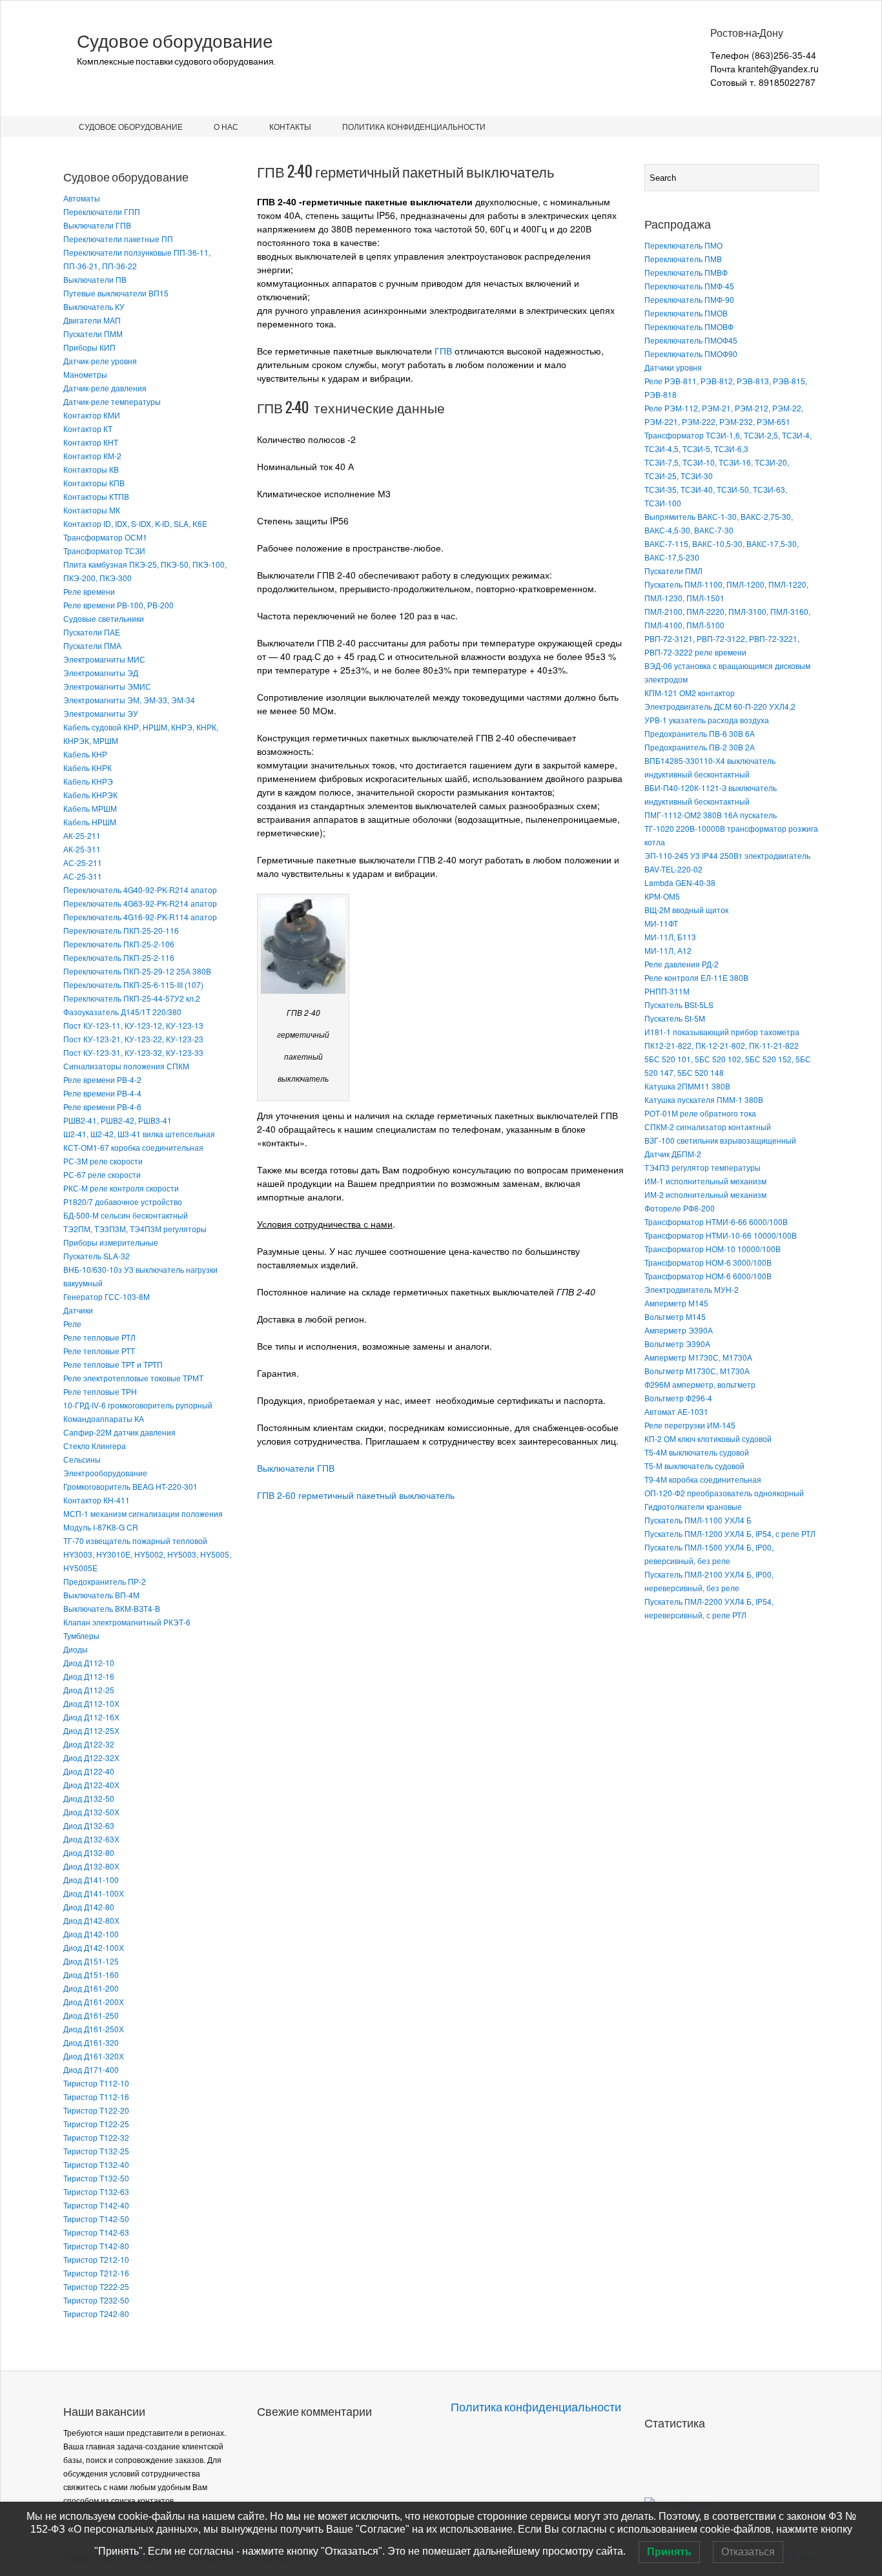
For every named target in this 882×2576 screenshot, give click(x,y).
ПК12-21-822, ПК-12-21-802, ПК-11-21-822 (722, 1045)
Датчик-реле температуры (112, 401)
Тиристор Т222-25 (96, 2286)
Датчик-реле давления (105, 388)
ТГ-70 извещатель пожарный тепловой (135, 1540)
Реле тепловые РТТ (99, 1351)
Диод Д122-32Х (91, 1757)
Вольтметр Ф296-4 (678, 1398)
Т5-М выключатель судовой (694, 1466)
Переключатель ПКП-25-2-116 (119, 957)
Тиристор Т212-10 (96, 2259)
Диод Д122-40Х (91, 1785)
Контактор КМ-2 (92, 456)
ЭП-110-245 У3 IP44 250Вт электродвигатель (727, 855)
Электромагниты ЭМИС (107, 686)
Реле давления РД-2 (682, 964)
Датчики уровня (673, 367)
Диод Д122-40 (89, 1771)
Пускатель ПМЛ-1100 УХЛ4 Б (698, 1520)
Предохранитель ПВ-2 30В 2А (700, 747)
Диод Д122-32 (89, 1744)
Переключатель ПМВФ (686, 272)
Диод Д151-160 (91, 1974)
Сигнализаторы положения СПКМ (126, 1066)
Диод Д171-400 (91, 2069)
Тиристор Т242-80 (96, 2313)
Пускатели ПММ (93, 334)
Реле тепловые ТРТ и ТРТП (113, 1364)
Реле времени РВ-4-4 (102, 1093)
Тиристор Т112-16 (96, 2097)
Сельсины (82, 1459)
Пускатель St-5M (675, 1018)
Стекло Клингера (95, 1446)
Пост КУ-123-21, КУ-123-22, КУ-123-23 (133, 1039)
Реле (72, 1324)
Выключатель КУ (94, 306)
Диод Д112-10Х (91, 1703)
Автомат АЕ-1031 (676, 1411)
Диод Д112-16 (89, 1676)
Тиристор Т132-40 (96, 2164)
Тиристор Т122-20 (96, 2110)
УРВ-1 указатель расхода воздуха (707, 720)
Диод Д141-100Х (94, 1893)
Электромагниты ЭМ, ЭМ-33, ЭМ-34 (129, 700)
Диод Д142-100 (91, 1934)
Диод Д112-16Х (91, 1717)
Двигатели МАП (92, 320)
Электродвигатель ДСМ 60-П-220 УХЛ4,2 (720, 706)
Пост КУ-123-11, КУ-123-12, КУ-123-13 (133, 1025)
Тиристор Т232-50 (96, 2300)
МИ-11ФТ (661, 923)
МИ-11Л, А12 (668, 950)
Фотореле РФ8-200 (680, 1208)
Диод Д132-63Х (91, 1839)
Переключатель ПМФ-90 (689, 299)
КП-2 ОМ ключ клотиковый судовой (708, 1438)
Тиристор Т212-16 (96, 2273)
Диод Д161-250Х (94, 2029)
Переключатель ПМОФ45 (691, 340)
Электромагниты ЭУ (101, 713)
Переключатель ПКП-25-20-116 (121, 930)
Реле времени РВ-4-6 (102, 1107)
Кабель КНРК (87, 768)
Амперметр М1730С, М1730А (698, 1357)
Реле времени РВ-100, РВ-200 (118, 605)
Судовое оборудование (175, 41)
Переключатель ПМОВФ (689, 326)
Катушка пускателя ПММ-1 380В (704, 1099)
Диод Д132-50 (89, 1798)
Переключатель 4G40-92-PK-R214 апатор (140, 890)
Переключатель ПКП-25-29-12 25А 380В (137, 971)
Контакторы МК (92, 510)
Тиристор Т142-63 (96, 2232)
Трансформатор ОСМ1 (105, 537)
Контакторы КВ (91, 469)
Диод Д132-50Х (91, 1812)
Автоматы (82, 198)
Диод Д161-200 (91, 1988)
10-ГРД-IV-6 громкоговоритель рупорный (138, 1405)
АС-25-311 (83, 876)
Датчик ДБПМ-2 (673, 1154)
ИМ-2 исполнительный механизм (705, 1194)
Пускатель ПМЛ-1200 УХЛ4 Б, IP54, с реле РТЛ (730, 1533)
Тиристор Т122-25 (96, 2124)
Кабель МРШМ (90, 808)
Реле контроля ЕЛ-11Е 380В (696, 977)
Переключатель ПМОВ (686, 313)
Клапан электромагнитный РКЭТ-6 (127, 1622)
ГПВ (443, 351)
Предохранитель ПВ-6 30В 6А (700, 733)
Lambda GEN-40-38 (680, 882)
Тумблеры (81, 1635)
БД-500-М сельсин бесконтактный (126, 1215)
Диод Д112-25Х (91, 1730)
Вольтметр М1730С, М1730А (697, 1371)
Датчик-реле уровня (100, 361)
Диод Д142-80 (89, 1907)
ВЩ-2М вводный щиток (686, 910)
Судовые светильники (104, 618)
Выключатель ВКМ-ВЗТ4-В (112, 1608)
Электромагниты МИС (104, 659)
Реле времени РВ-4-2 (102, 1079)
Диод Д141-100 (91, 1880)
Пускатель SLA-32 (97, 1256)
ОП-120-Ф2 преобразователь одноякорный (724, 1493)
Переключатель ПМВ (683, 259)
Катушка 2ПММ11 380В (687, 1086)
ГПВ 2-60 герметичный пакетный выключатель (356, 1495)
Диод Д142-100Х (94, 1947)
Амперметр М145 (676, 1303)
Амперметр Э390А (679, 1330)
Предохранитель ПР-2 (105, 1581)
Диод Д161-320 (91, 2042)
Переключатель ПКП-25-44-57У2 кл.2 (132, 998)
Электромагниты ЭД (101, 673)
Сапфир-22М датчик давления (119, 1432)
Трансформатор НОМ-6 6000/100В (708, 1276)
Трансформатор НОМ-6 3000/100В (708, 1262)
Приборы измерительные (111, 1242)
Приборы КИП (89, 347)
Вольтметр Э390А (677, 1344)
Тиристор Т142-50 (96, 2219)
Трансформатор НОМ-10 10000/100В (713, 1249)
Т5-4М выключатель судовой (697, 1452)
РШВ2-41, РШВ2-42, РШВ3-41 (118, 1120)
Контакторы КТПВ (96, 496)
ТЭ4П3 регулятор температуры (703, 1167)
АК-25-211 (82, 835)
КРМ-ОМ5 (662, 896)
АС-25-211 (83, 862)
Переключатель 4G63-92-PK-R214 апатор (140, 903)
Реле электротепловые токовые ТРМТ (133, 1378)
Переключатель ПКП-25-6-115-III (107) (133, 984)
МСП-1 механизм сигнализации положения (143, 1513)
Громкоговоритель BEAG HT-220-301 (130, 1486)
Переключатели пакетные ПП (118, 239)
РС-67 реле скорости (102, 1174)
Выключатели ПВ (95, 279)
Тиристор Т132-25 (96, 2151)
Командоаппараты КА (104, 1418)
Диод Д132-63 (89, 1825)
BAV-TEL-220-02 (673, 869)
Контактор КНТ (91, 442)
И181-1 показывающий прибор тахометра (722, 1032)
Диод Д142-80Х (91, 1920)
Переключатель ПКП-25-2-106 (119, 944)
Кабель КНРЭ (88, 781)
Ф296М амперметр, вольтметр (700, 1384)
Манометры (85, 374)
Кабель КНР (85, 754)
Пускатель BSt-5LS (679, 1005)
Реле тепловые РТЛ (99, 1337)
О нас (226, 126)
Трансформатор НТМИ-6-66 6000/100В (716, 1221)
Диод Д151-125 (91, 1961)
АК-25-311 (82, 849)
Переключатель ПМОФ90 (691, 354)
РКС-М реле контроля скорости (121, 1188)
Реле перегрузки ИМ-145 (690, 1425)
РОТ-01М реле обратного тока (700, 1113)
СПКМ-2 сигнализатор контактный (708, 1127)
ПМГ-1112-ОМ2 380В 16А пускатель (711, 815)
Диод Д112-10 (89, 1663)
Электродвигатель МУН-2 (692, 1289)
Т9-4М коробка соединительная (703, 1479)
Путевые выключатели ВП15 (116, 293)
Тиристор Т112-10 (96, 2083)
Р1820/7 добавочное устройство (123, 1201)
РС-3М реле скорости (103, 1161)
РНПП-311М (667, 991)
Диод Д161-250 (91, 2015)
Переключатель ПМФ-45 (689, 286)
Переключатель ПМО (683, 245)
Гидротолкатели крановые (693, 1506)
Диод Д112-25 (89, 1690)
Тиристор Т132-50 (96, 2178)
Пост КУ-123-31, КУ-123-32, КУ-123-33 (133, 1052)
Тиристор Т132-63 (96, 2191)
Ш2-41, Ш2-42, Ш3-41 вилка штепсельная (139, 1134)
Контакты (290, 126)
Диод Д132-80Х (91, 1866)
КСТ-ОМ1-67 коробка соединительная (133, 1147)
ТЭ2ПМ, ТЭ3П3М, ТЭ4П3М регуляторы (135, 1229)
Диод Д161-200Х (94, 2002)
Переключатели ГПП (102, 211)
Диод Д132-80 (89, 1852)
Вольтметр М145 (675, 1316)
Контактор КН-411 (97, 1500)
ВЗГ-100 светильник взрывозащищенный (720, 1140)
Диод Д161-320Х (94, 2056)
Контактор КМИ (92, 415)
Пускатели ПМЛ (673, 571)
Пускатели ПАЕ (92, 632)
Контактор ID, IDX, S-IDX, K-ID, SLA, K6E (135, 523)
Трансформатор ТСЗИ (104, 551)
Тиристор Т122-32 (96, 2137)
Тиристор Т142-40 (96, 2205)
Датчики (78, 1310)
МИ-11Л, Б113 (670, 937)
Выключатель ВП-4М (101, 1595)
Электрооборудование (105, 1473)
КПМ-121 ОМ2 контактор (690, 693)
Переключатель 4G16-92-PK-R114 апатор (140, 917)
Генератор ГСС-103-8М (107, 1296)
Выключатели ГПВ (97, 225)
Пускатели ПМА (92, 645)
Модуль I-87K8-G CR (101, 1527)
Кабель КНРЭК (90, 795)
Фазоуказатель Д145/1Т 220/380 (122, 1012)
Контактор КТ (88, 428)
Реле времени (89, 591)
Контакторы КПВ (94, 483)
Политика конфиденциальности (414, 126)
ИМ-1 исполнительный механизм (705, 1181)
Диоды (76, 1649)
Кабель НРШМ (90, 822)
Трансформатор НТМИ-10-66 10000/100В (721, 1235)
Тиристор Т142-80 (96, 2246)
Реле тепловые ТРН (100, 1391)
